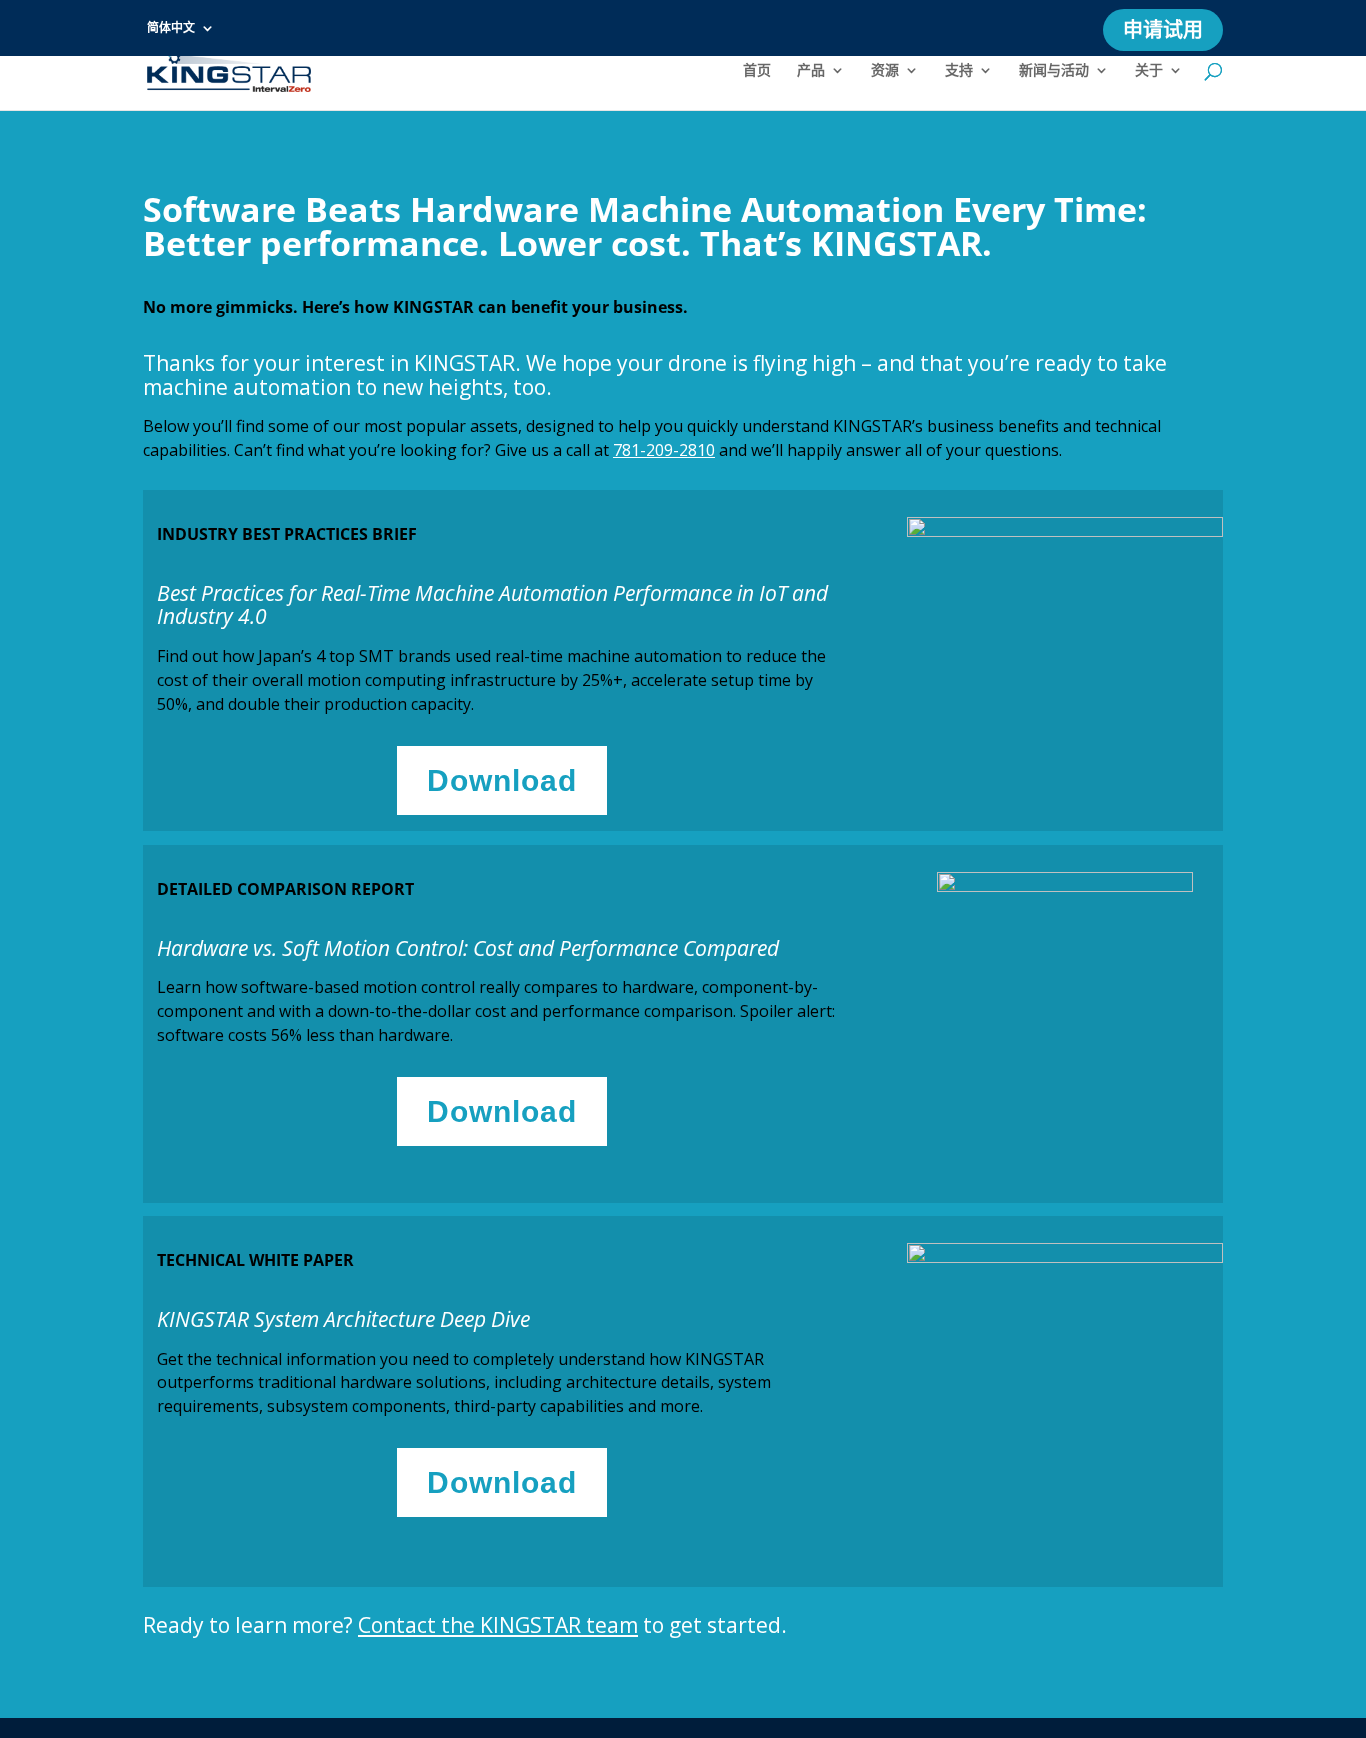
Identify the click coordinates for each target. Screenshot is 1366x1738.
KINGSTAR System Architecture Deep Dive (343, 1319)
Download (502, 780)
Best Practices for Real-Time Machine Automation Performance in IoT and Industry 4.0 (492, 605)
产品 (811, 71)
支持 (959, 71)
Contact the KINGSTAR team (498, 1625)
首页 (757, 71)
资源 (885, 71)
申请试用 (1163, 33)
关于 (1149, 71)
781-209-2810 (664, 450)
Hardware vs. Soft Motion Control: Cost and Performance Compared (468, 948)
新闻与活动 (1054, 71)
